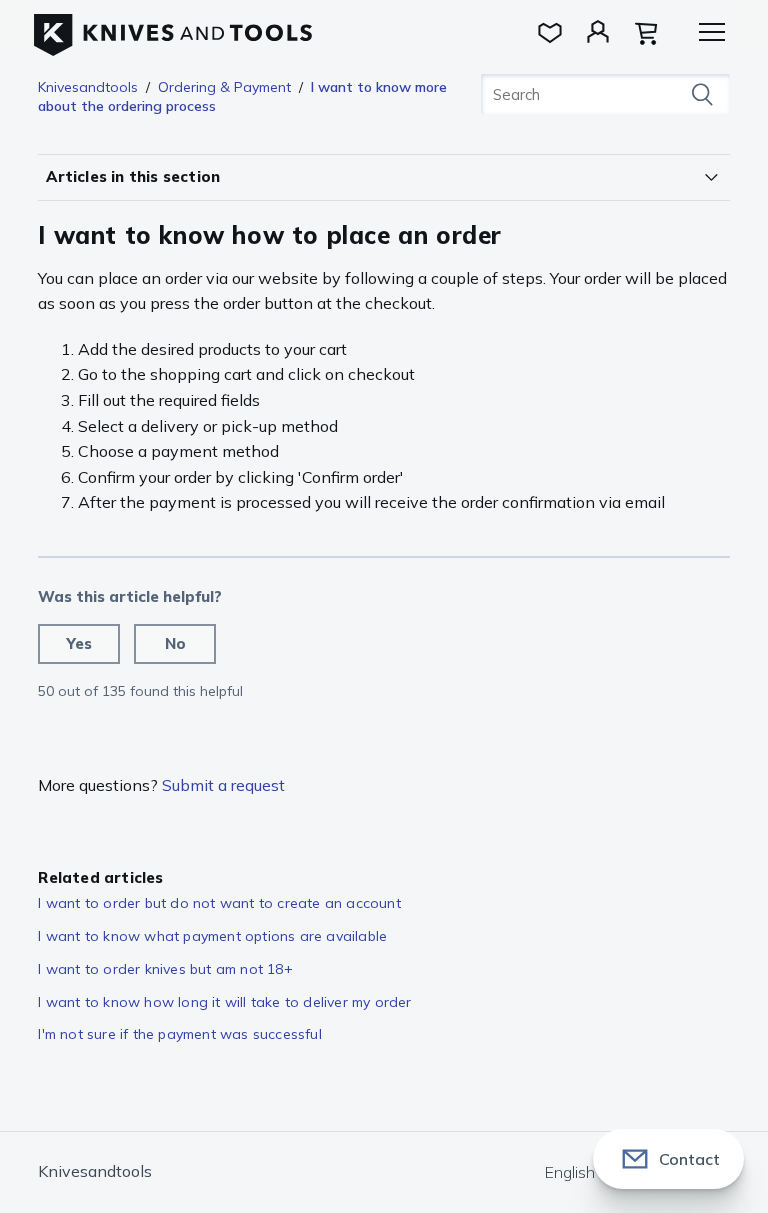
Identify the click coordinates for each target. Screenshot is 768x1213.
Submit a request (223, 785)
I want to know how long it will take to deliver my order (224, 1002)
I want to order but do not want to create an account (219, 903)
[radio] (79, 644)
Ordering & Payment (224, 87)
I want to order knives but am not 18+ (165, 969)
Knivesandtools (88, 87)
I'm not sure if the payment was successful (179, 1034)
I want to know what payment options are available (212, 936)
